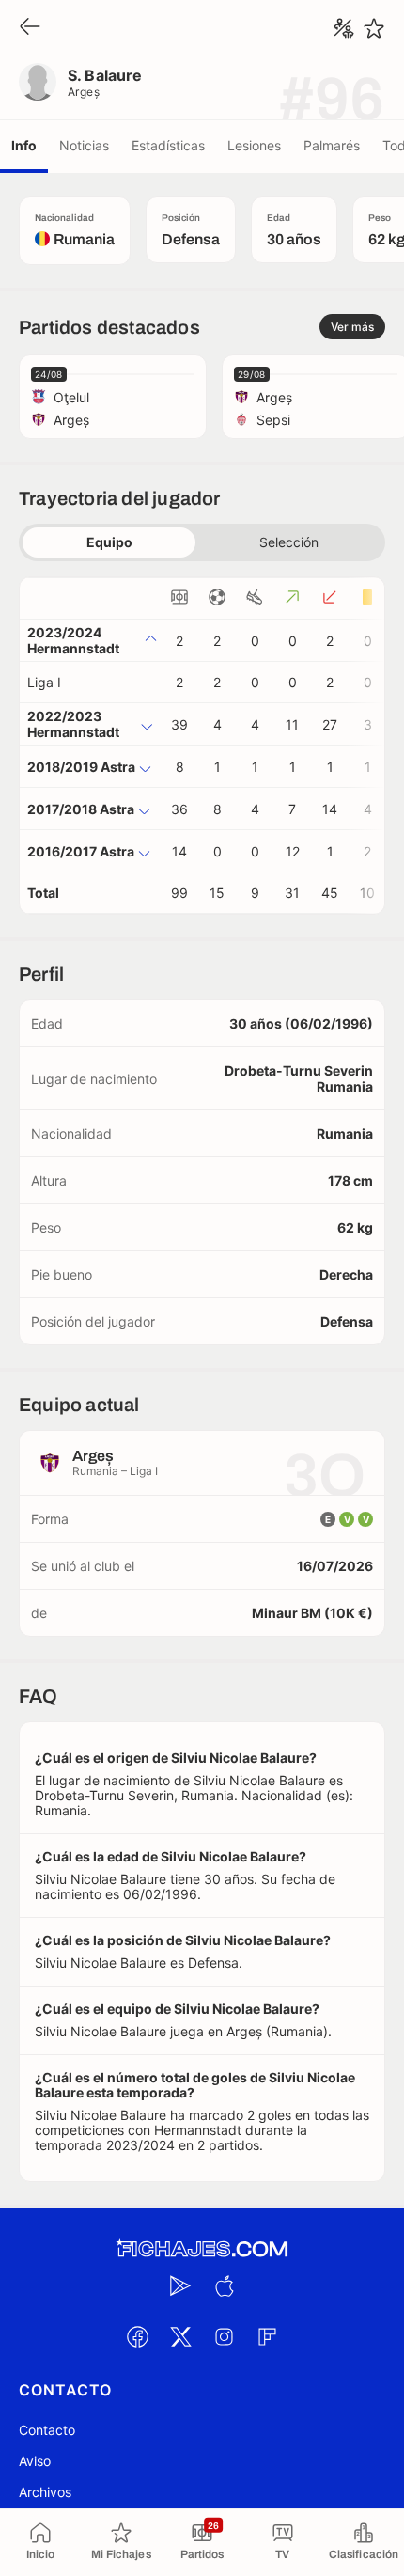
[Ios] (224, 2285)
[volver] (30, 28)
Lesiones (254, 145)
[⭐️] (374, 28)
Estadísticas (168, 145)
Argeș (84, 92)
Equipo (109, 542)
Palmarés (332, 145)
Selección (289, 542)
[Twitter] (180, 2336)
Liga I (44, 682)
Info (24, 145)
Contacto (47, 2430)
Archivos (45, 2492)
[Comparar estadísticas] (344, 28)
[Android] (180, 2285)
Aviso (35, 2461)
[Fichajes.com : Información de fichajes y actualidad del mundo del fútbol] (202, 2249)
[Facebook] (137, 2336)
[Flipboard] (267, 2336)
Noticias (84, 145)
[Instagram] (224, 2336)
